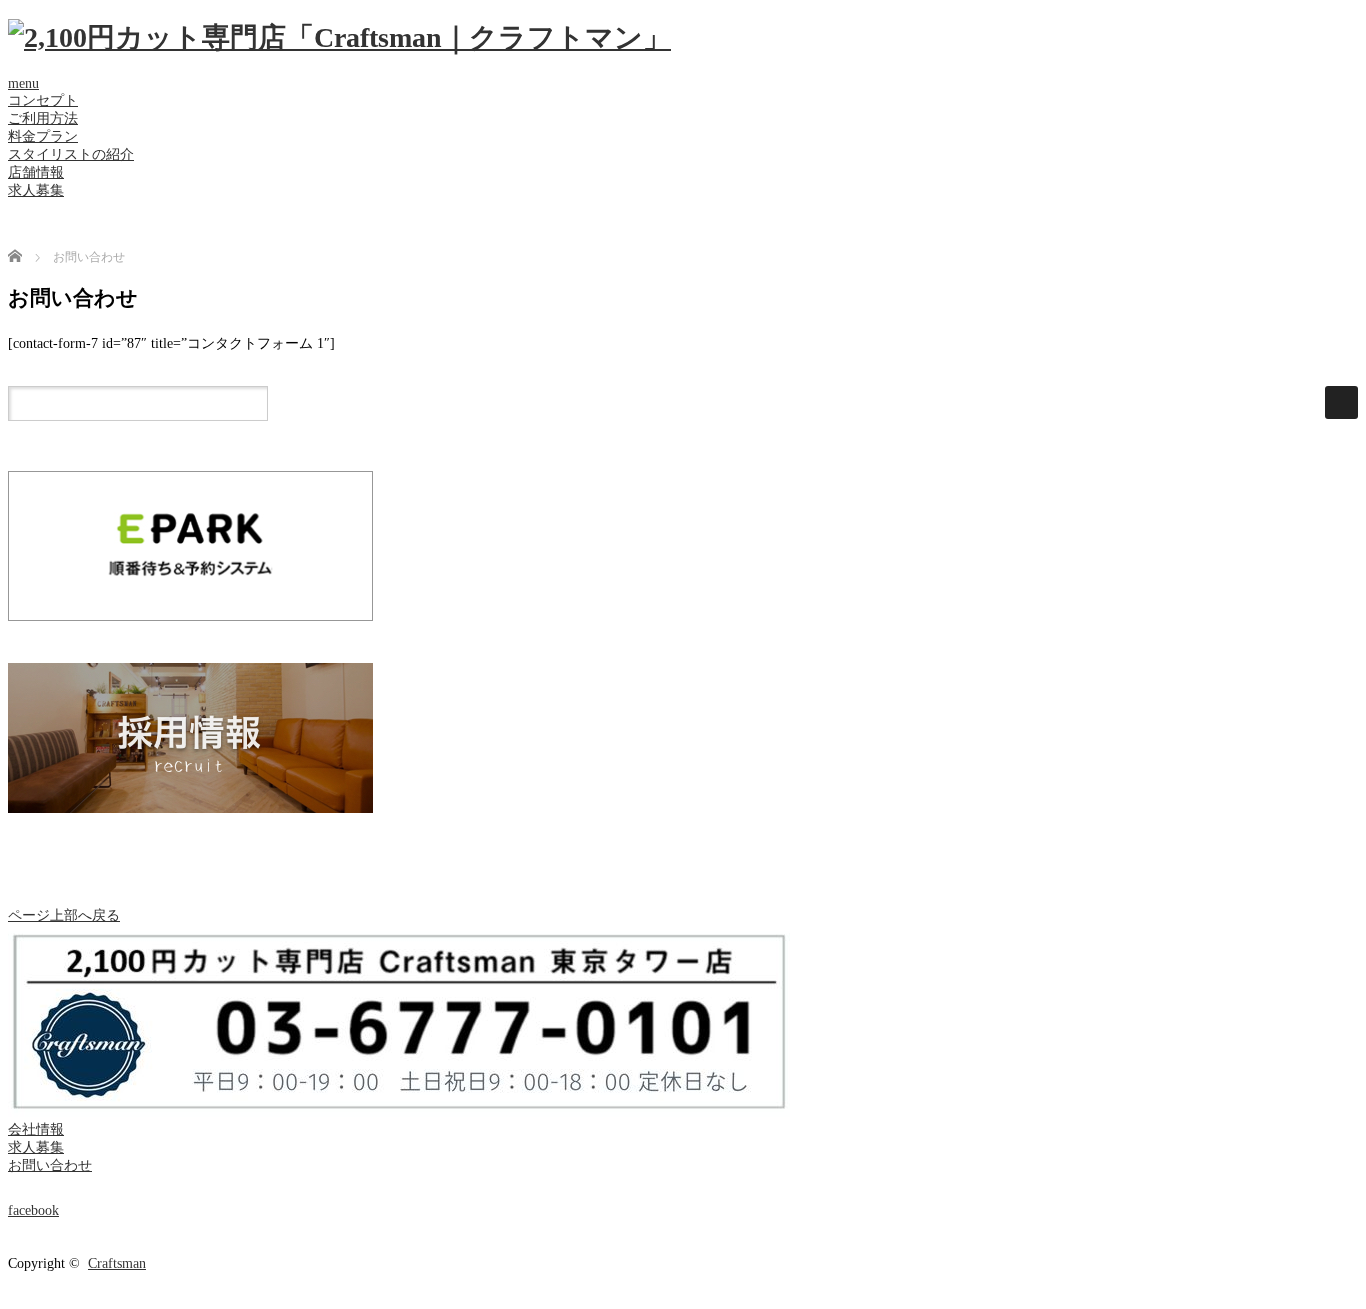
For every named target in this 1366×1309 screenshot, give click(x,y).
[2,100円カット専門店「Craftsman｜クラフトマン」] (339, 37)
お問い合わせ (50, 1165)
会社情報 (36, 1129)
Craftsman (117, 1263)
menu (23, 83)
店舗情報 (36, 172)
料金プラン (43, 136)
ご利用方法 (43, 118)
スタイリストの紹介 (71, 154)
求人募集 (36, 190)
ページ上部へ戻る (64, 915)
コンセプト (43, 100)
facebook (33, 1210)
